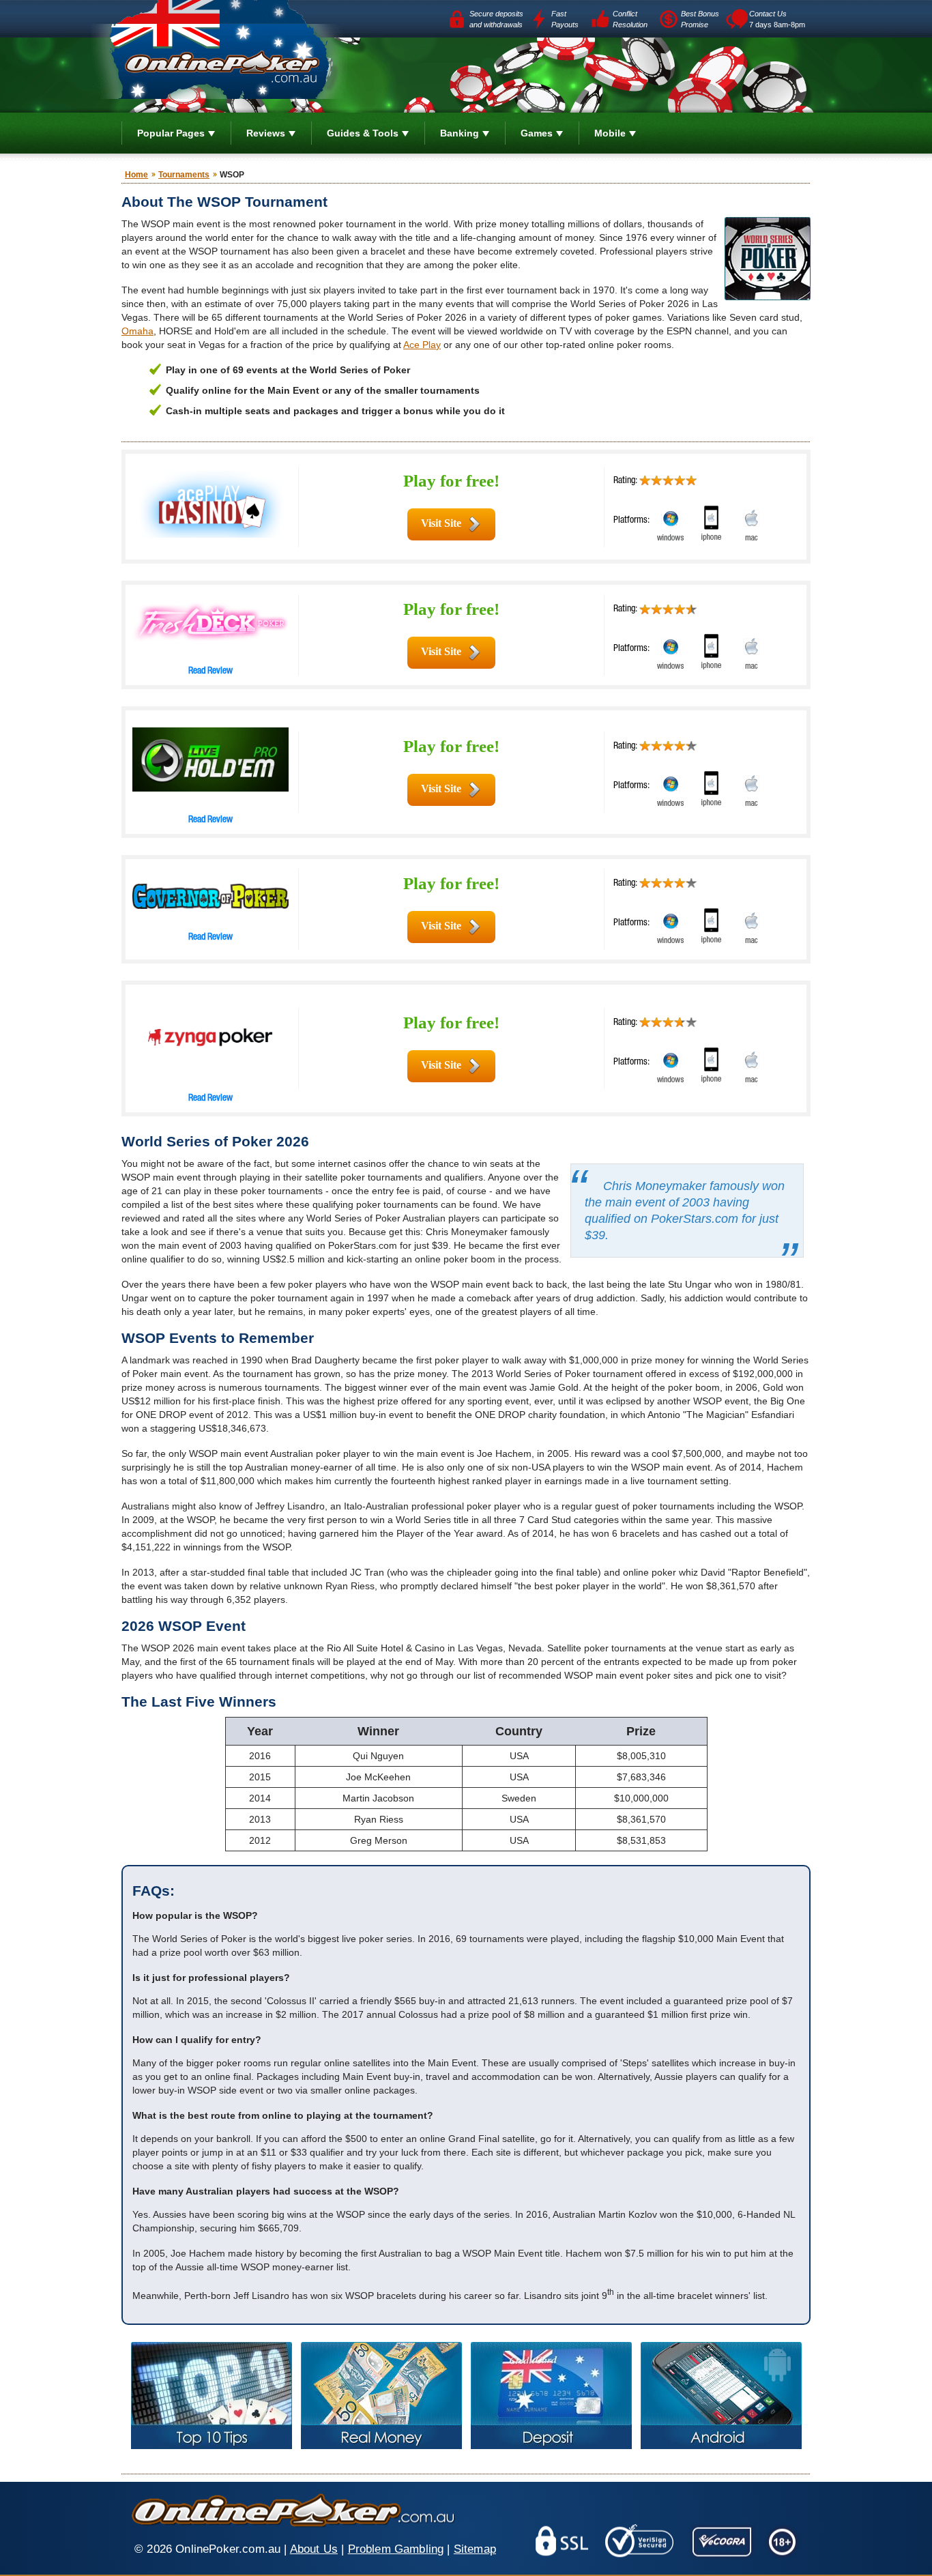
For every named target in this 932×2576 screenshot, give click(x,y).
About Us (314, 2549)
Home (136, 175)
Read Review (210, 671)
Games (537, 133)
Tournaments (184, 175)
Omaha (137, 331)
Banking (460, 133)
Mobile (610, 133)
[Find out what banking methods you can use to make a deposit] (551, 2396)
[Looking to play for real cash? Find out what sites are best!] (381, 2396)
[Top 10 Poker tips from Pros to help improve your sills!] (212, 2396)
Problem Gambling (396, 2549)
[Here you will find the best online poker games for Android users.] (721, 2396)
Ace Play (422, 345)
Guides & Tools (363, 133)
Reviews (266, 133)
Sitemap (475, 2549)
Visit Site (441, 523)
